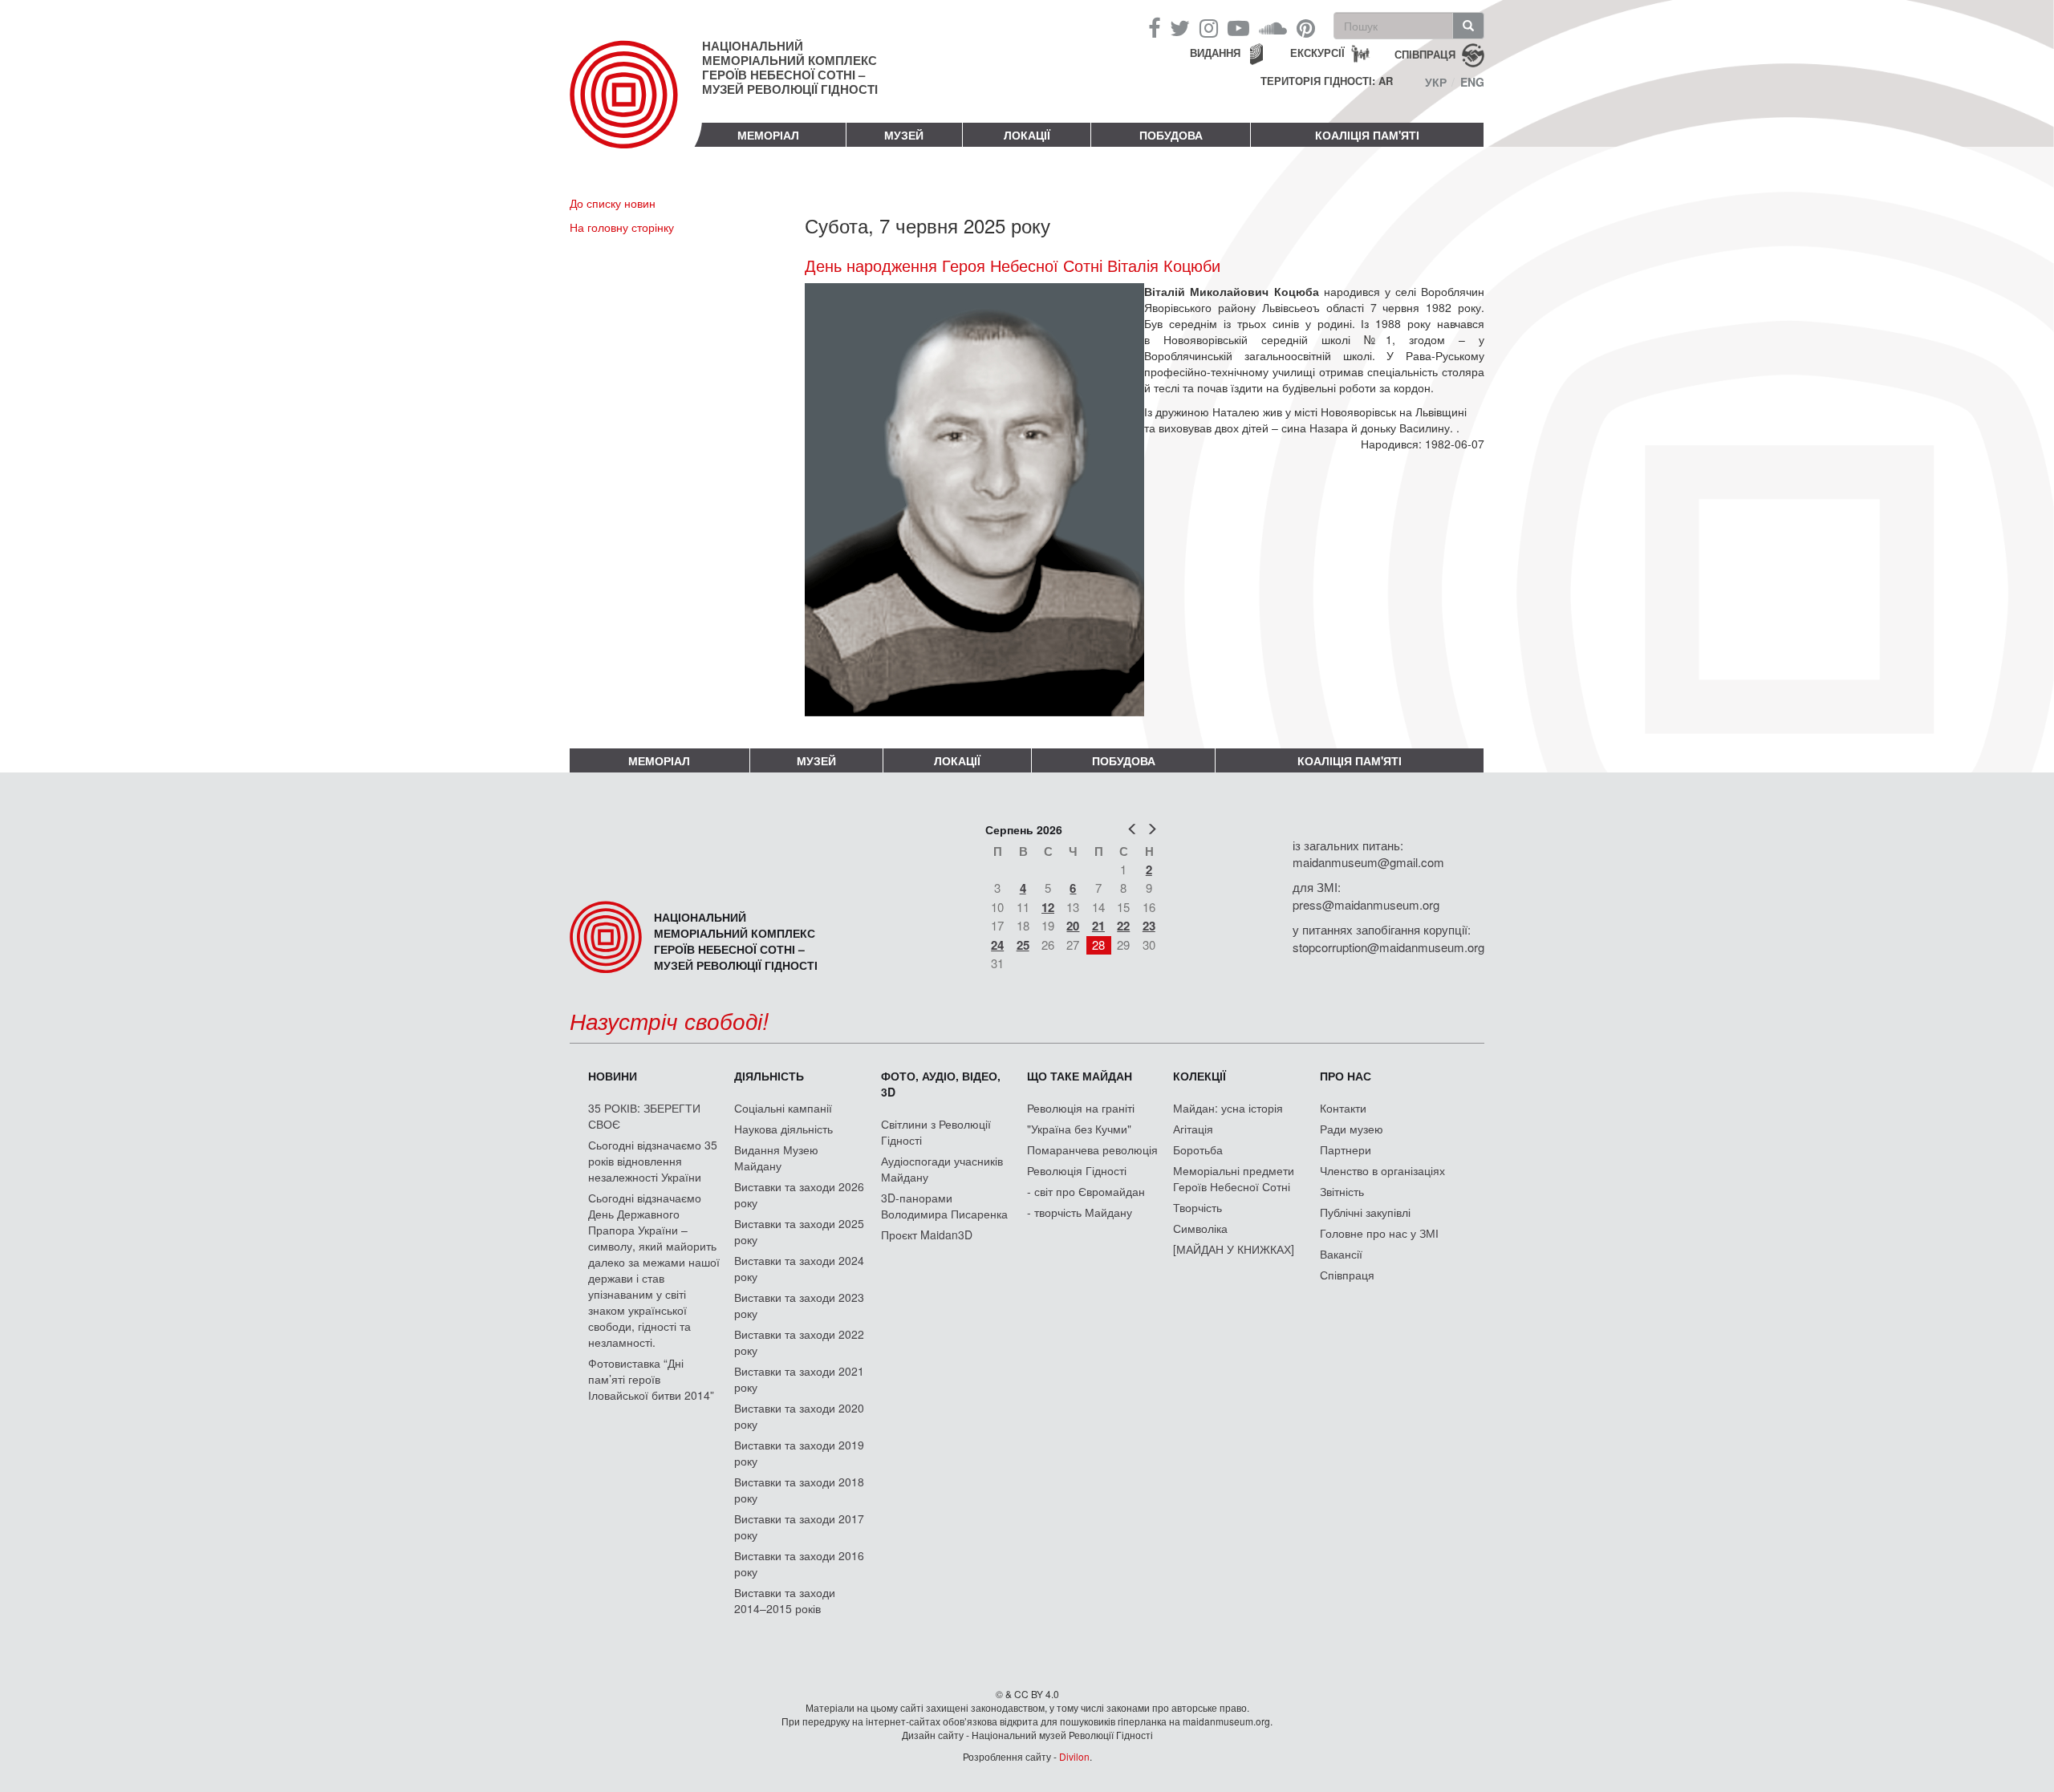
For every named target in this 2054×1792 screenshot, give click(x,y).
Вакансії (1341, 1254)
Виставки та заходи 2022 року (799, 1342)
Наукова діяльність (783, 1129)
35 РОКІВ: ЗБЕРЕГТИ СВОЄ (644, 1116)
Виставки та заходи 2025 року (799, 1231)
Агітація (1193, 1129)
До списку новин (613, 203)
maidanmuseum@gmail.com (1368, 862)
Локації (1027, 135)
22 (1123, 926)
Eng (1472, 82)
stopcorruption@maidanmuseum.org (1388, 947)
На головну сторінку (622, 227)
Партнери (1346, 1149)
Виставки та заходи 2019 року (799, 1453)
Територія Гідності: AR (1327, 81)
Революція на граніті (1081, 1108)
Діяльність (769, 1076)
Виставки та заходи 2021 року (799, 1379)
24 (997, 945)
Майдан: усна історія (1228, 1108)
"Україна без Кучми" (1079, 1129)
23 (1149, 926)
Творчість (1197, 1207)
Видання (1215, 53)
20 (1073, 926)
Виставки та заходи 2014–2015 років (785, 1600)
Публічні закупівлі (1365, 1212)
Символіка (1200, 1228)
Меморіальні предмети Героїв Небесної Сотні (1234, 1178)
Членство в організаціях (1382, 1170)
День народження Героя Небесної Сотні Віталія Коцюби (1013, 266)
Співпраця (1347, 1275)
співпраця (1425, 53)
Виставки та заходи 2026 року (799, 1194)
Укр (1436, 82)
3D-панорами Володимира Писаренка (944, 1206)
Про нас (1346, 1076)
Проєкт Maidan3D (927, 1235)
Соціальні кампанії (783, 1108)
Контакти (1343, 1108)
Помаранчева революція (1092, 1149)
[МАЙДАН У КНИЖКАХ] (1234, 1249)
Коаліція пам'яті (1367, 135)
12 (1048, 907)
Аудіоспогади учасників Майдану (942, 1169)
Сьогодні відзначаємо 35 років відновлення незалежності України (653, 1161)
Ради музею (1352, 1129)
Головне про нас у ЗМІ (1379, 1233)
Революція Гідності (1077, 1170)
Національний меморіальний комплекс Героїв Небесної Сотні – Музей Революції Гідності (790, 67)
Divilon (1074, 1756)
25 (1023, 945)
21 (1098, 926)
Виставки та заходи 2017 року (799, 1526)
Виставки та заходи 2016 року (799, 1563)
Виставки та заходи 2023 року (799, 1305)
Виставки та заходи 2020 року (799, 1416)
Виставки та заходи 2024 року (799, 1268)
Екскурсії (1317, 53)
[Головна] (636, 107)
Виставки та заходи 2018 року (799, 1490)
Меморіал (768, 135)
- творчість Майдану (1080, 1212)
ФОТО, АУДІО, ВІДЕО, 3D (941, 1084)
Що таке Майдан (1080, 1076)
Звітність (1342, 1191)
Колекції (1200, 1076)
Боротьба (1198, 1149)
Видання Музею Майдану (776, 1158)
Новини (613, 1076)
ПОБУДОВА (1171, 135)
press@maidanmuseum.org (1366, 904)
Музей (904, 135)
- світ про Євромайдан (1086, 1191)
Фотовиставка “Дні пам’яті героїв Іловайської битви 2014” (651, 1379)
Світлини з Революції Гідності (936, 1132)
